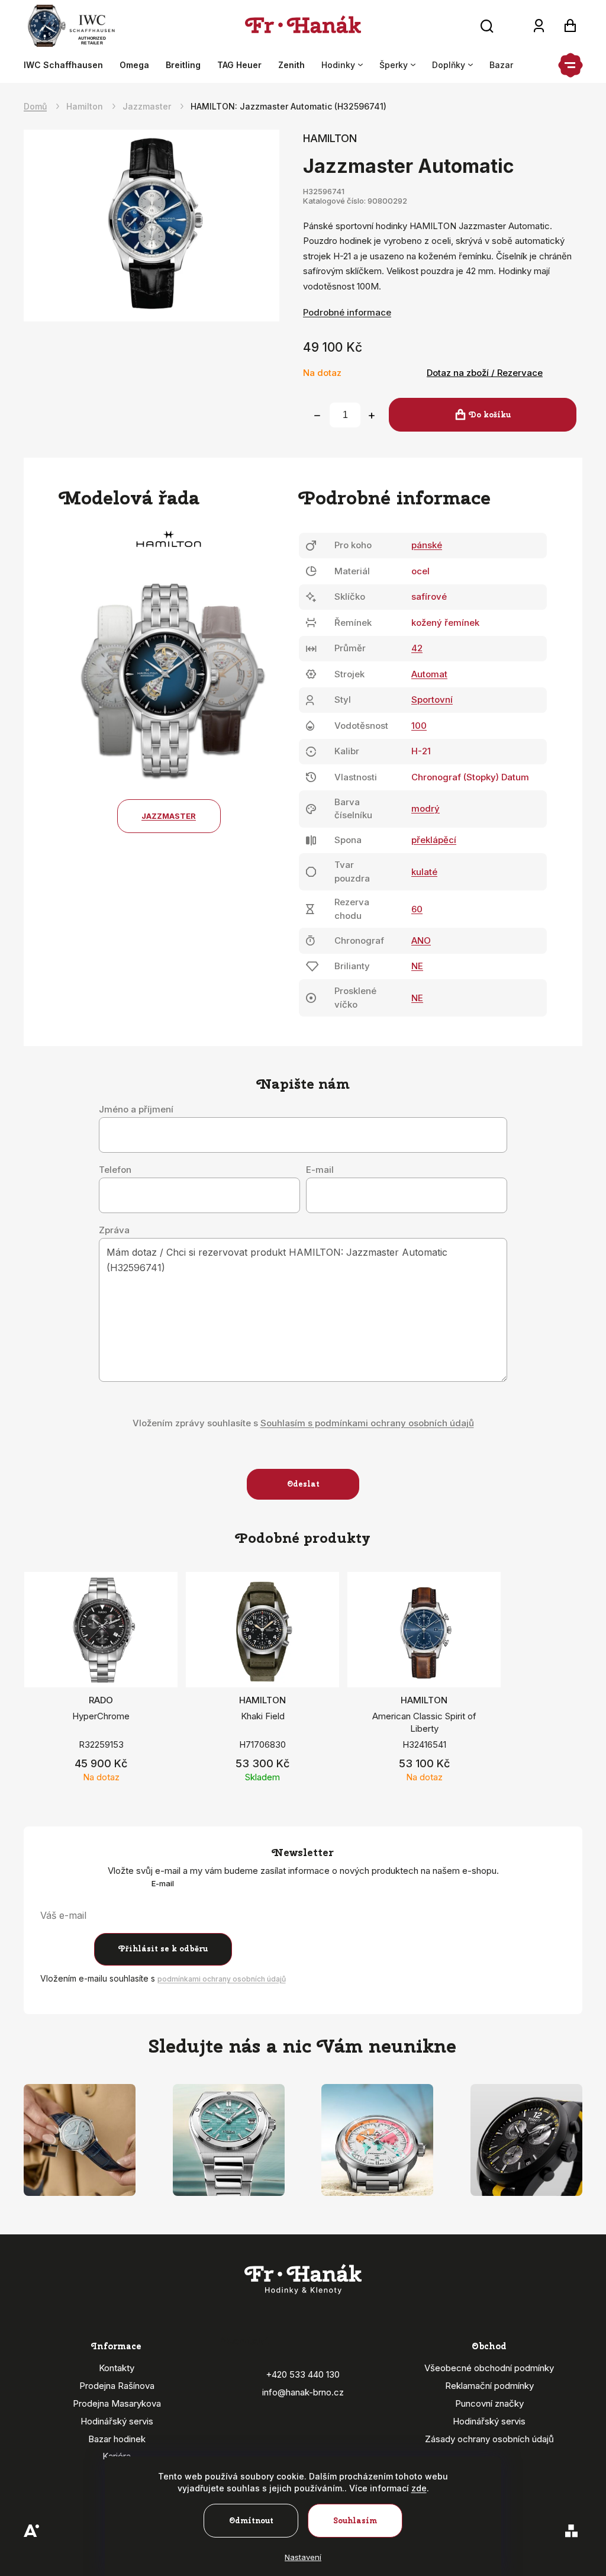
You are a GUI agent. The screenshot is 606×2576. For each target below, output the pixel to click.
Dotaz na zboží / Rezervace (485, 373)
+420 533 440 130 (303, 2374)
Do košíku (490, 415)
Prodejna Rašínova (117, 2386)
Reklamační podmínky (489, 2386)
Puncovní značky (489, 2403)
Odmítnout (251, 2521)
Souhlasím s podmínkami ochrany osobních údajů (367, 1423)
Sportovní (432, 700)
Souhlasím (355, 2521)
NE (417, 966)
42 (417, 648)
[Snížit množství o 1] (317, 416)
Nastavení (303, 2557)
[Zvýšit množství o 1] (372, 416)
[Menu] (570, 65)
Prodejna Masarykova (117, 2403)
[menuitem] (67, 65)
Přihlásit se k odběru (163, 1949)
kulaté (424, 872)
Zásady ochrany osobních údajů (489, 2439)
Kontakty (117, 2368)
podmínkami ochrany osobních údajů (222, 1979)
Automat (429, 674)
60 (417, 909)
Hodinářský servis (117, 2421)
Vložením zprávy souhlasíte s (303, 1423)
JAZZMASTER (169, 816)
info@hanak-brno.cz (303, 2392)
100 (419, 726)
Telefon (115, 1170)
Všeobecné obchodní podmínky (489, 2368)
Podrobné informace (347, 312)
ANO (421, 940)
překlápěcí (434, 840)
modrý (426, 808)
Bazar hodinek (117, 2439)
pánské (427, 545)
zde (419, 2488)
